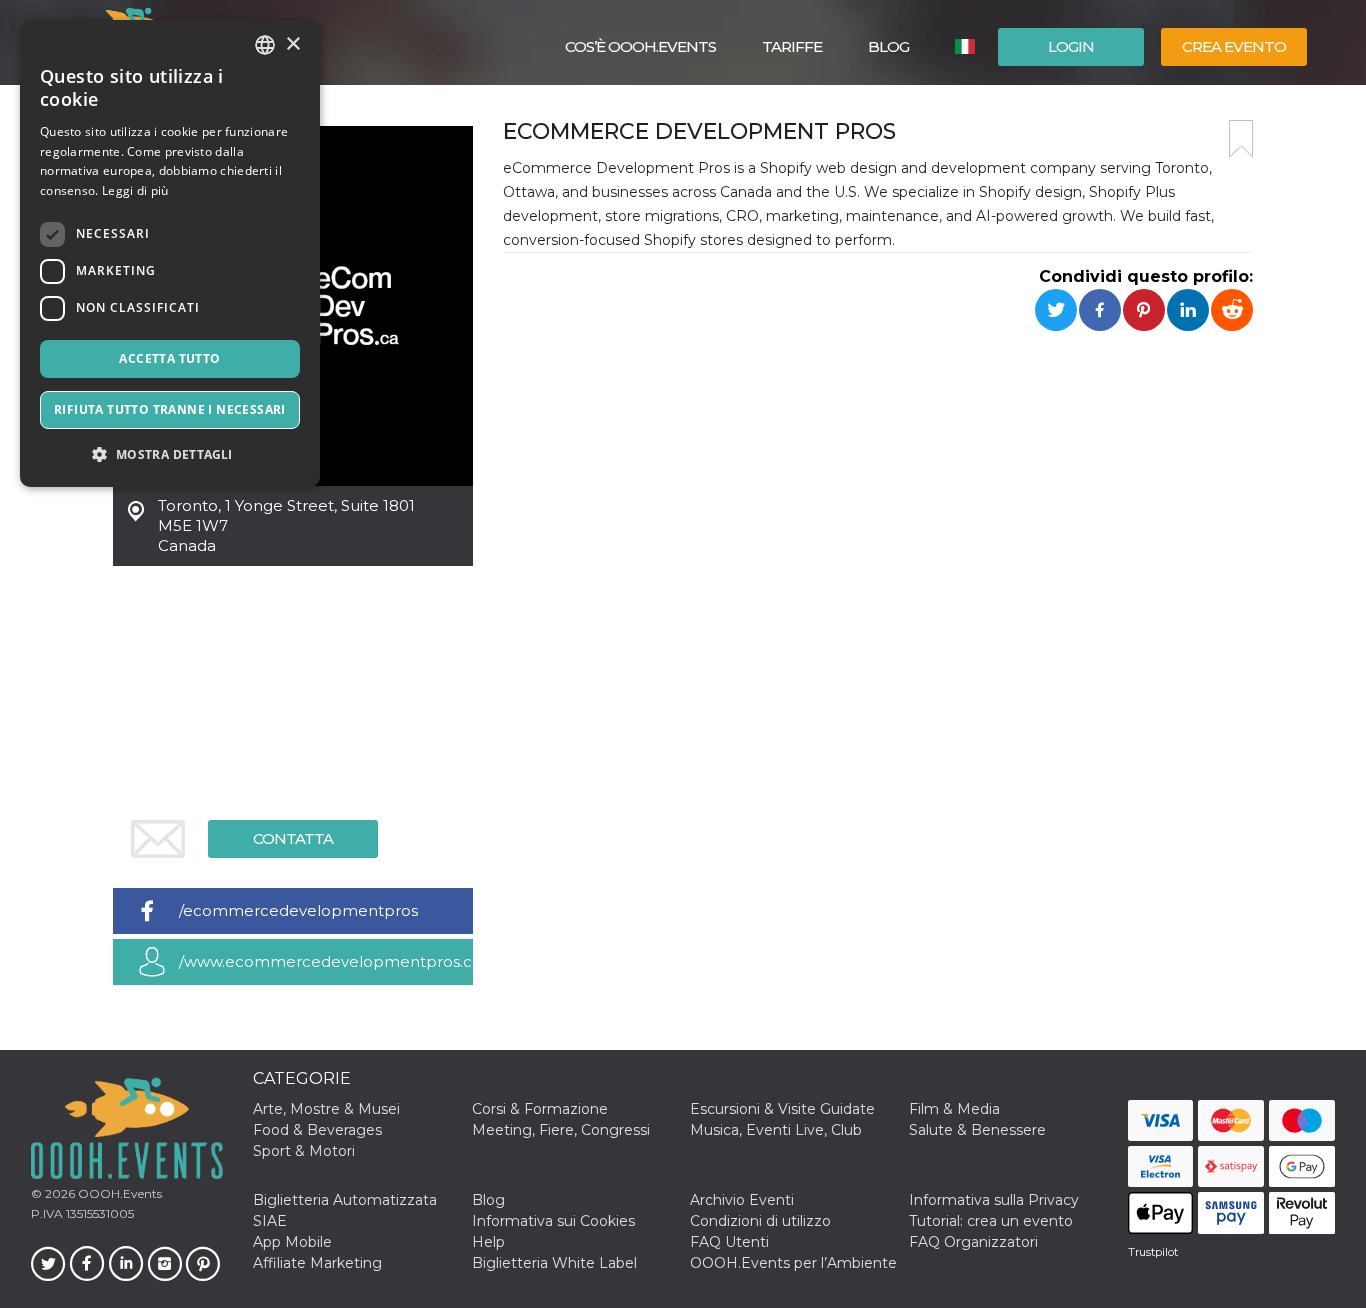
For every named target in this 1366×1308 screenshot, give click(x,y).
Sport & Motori (304, 1151)
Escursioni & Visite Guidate (782, 1109)
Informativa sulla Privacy (994, 1200)
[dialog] (170, 253)
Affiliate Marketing (317, 1263)
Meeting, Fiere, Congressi (561, 1130)
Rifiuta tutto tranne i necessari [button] (170, 409)
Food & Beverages (317, 1130)
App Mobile (292, 1242)
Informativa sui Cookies (553, 1221)
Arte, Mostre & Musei (326, 1109)
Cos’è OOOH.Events (640, 46)
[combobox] (265, 45)
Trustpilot (1153, 1252)
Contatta (293, 838)
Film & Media (954, 1109)
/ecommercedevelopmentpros (298, 910)
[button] (170, 454)
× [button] (292, 44)
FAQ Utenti (729, 1242)
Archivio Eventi (742, 1200)
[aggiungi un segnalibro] (1241, 139)
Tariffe (792, 46)
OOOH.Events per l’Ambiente (793, 1263)
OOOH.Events (118, 1193)
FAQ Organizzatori (973, 1242)
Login (1071, 46)
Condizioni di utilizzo (760, 1221)
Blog (888, 46)
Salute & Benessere (977, 1130)
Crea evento (1234, 46)
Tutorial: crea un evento (991, 1221)
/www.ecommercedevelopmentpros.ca (326, 961)
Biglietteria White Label (554, 1263)
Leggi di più (135, 190)
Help (488, 1242)
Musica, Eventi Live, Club (776, 1130)
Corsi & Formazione (540, 1109)
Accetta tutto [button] (169, 358)
